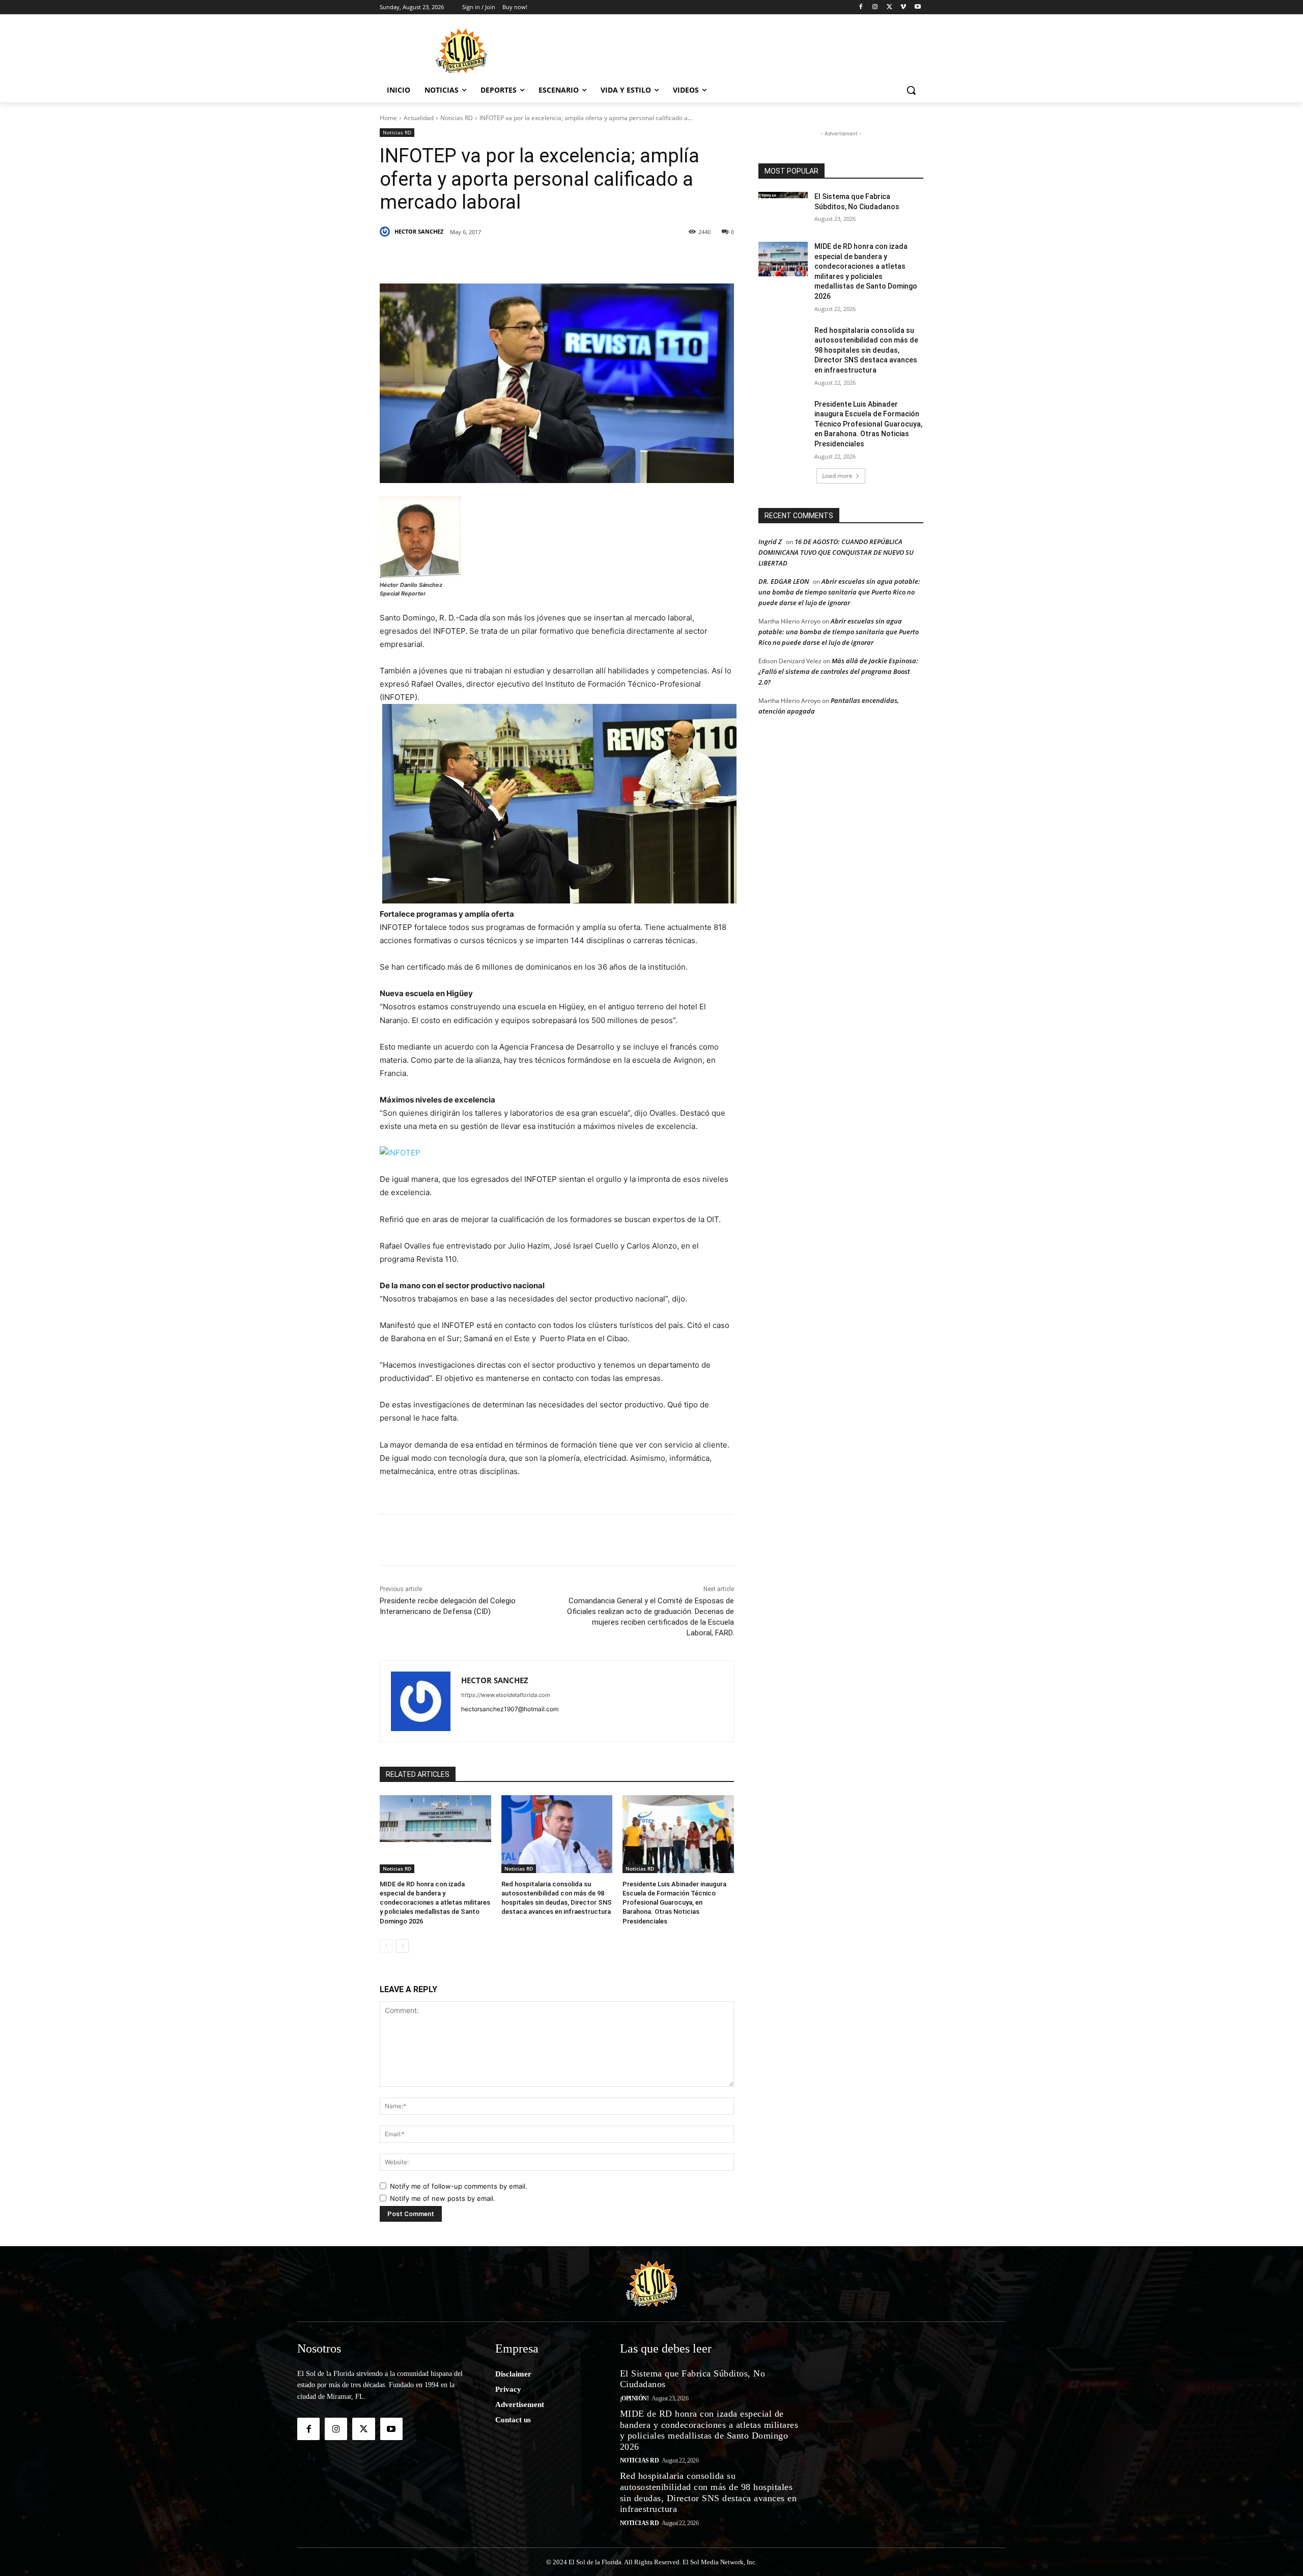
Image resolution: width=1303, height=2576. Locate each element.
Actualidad (419, 118)
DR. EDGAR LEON (784, 581)
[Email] (614, 258)
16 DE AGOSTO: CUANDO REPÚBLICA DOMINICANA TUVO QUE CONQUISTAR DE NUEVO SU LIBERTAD (836, 552)
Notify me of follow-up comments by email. (459, 2186)
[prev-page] (386, 1946)
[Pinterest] (497, 258)
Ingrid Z (770, 542)
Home (388, 118)
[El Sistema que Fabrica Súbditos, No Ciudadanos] (783, 209)
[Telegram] (590, 258)
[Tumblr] (544, 258)
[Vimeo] (903, 7)
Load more (837, 476)
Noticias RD (457, 118)
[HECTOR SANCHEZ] (386, 232)
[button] (911, 90)
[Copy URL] (637, 258)
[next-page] (402, 1946)
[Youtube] (917, 7)
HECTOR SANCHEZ (419, 231)
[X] (889, 7)
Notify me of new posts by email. (443, 2198)
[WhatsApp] (567, 258)
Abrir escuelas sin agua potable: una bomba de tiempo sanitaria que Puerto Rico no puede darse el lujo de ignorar (839, 592)
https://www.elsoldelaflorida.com (506, 1695)
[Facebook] (861, 7)
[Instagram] (875, 7)
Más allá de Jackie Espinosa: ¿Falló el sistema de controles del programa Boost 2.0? (838, 671)
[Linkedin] (520, 258)
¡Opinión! (634, 2398)
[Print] (661, 258)
